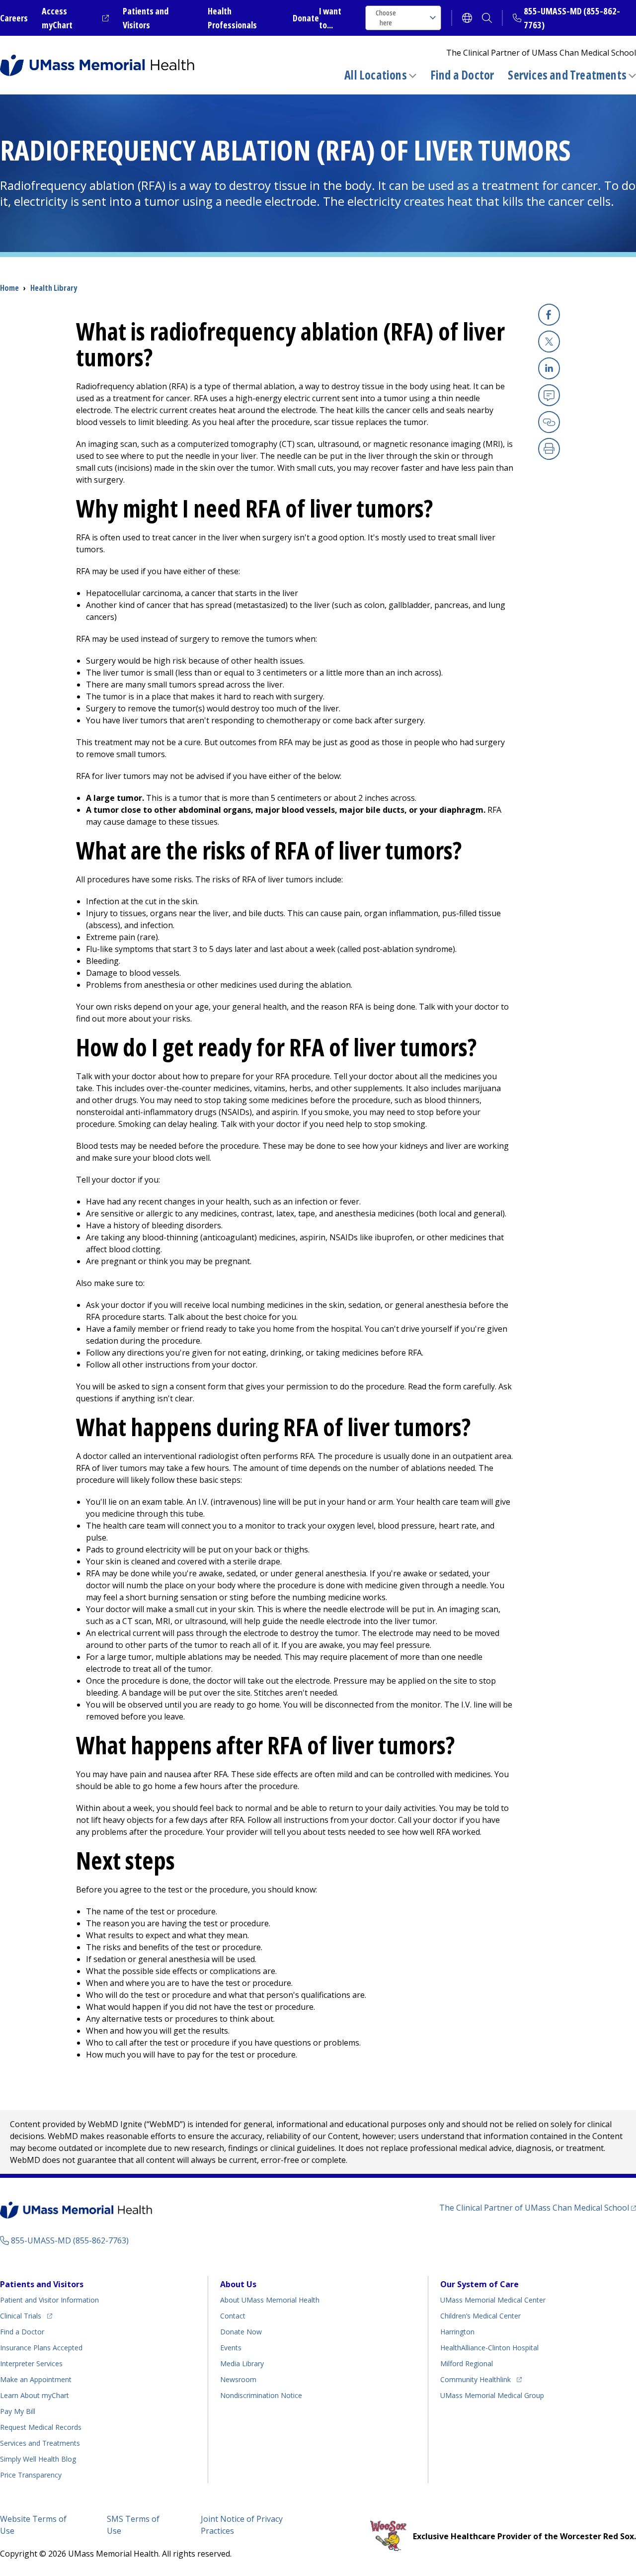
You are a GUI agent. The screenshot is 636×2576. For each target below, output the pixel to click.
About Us (238, 2284)
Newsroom (238, 2379)
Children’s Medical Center (480, 2316)
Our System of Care (479, 2284)
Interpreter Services (31, 2363)
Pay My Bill (18, 2411)
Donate (306, 18)
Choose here (386, 18)
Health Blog (38, 2459)
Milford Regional (467, 2363)
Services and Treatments (567, 75)
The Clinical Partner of (538, 2207)
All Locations (376, 75)
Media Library (242, 2363)
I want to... (330, 18)
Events (231, 2348)
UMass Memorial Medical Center (493, 2300)
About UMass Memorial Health (270, 2300)
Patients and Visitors (42, 2284)
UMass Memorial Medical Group (492, 2395)
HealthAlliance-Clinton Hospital (489, 2348)
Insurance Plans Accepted (41, 2348)
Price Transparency (31, 2475)
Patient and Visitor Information (49, 2300)
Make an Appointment (36, 2379)
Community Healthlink (476, 2379)
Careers (14, 18)
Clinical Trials (26, 2316)
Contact (233, 2316)
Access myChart (75, 18)
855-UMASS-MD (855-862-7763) (70, 2240)
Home (9, 288)
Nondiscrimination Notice (261, 2395)
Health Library (54, 288)
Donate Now (241, 2332)
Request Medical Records (41, 2427)
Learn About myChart (35, 2395)
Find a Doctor (462, 75)
